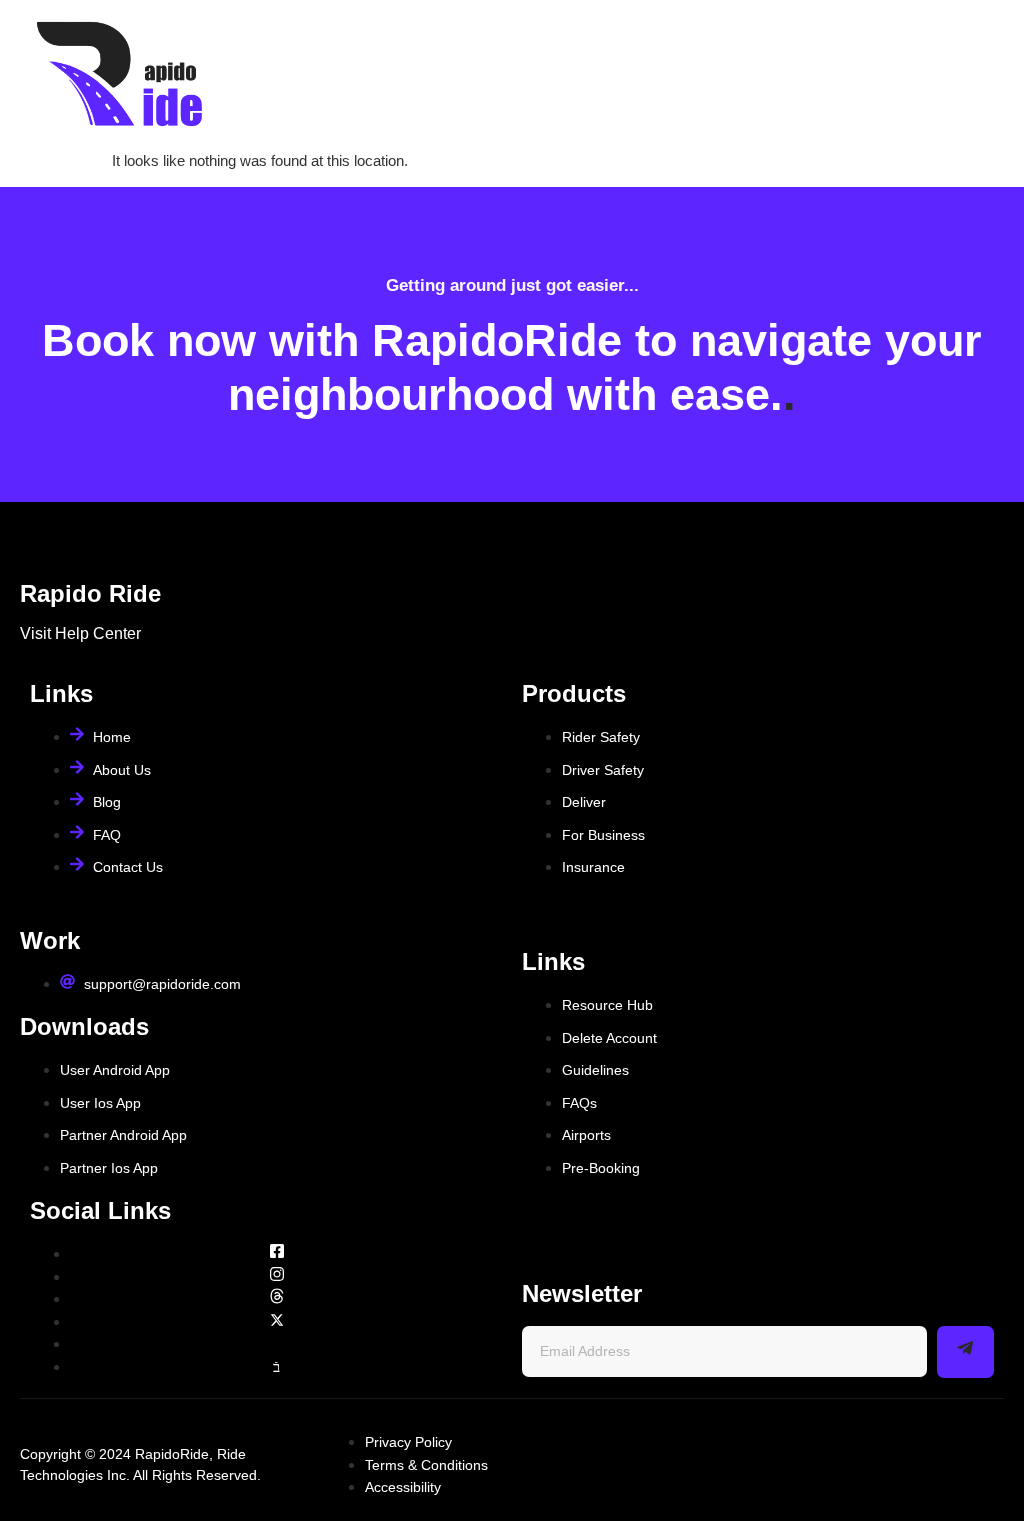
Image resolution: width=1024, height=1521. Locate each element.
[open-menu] (986, 75)
